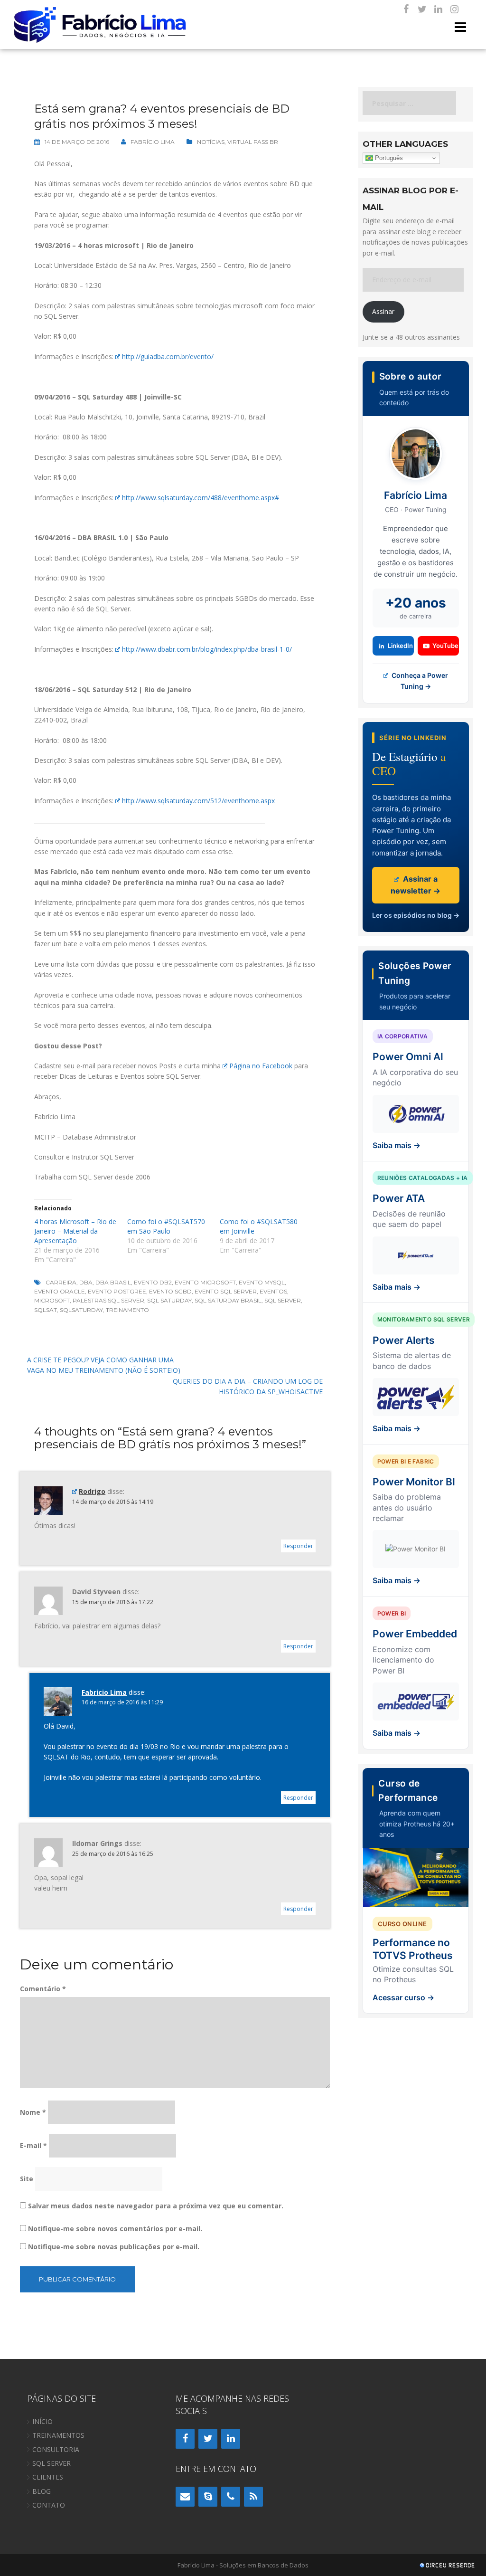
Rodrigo (92, 1491)
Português (388, 158)
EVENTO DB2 (153, 1282)
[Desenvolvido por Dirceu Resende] (448, 2566)
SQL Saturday (169, 1300)
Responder (298, 1546)
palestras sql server (108, 1300)
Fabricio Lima (104, 1692)
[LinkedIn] (438, 10)
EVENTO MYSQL (262, 1282)
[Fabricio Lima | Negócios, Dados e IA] (101, 24)
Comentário (43, 1989)
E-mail (33, 2145)
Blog (42, 2491)
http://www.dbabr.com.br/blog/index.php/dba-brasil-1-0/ (207, 649)
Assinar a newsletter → (416, 885)
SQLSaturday (81, 1310)
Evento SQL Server (226, 1291)
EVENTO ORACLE (60, 1291)
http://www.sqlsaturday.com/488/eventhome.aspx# (201, 498)
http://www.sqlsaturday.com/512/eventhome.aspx (198, 801)
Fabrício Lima (153, 142)
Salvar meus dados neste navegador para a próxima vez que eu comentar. (156, 2206)
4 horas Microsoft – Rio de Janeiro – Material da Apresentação (75, 1231)
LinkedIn (400, 646)
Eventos (273, 1291)
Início (42, 2421)
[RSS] (253, 2497)
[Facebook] (406, 10)
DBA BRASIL (113, 1282)
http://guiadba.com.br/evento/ (168, 356)
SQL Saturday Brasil (228, 1300)
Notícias (211, 142)
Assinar (383, 311)
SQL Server (283, 1300)
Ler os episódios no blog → (416, 915)
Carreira (61, 1282)
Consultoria (56, 2449)
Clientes (48, 2477)
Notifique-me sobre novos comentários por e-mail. (115, 2229)
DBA (86, 1282)
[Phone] (231, 2497)
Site (27, 2179)
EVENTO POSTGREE (117, 1291)
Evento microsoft (205, 1282)
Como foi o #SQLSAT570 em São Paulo (166, 1226)
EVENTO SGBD (170, 1291)
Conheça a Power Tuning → (419, 680)
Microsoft (52, 1300)
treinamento (127, 1310)
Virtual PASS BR (253, 142)
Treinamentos (58, 2435)
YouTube (445, 646)
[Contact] (185, 2497)
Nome (33, 2112)
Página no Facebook (261, 1066)
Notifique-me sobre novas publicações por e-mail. (114, 2247)
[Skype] (208, 2497)
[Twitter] (422, 10)
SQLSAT (46, 1310)
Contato (49, 2505)
